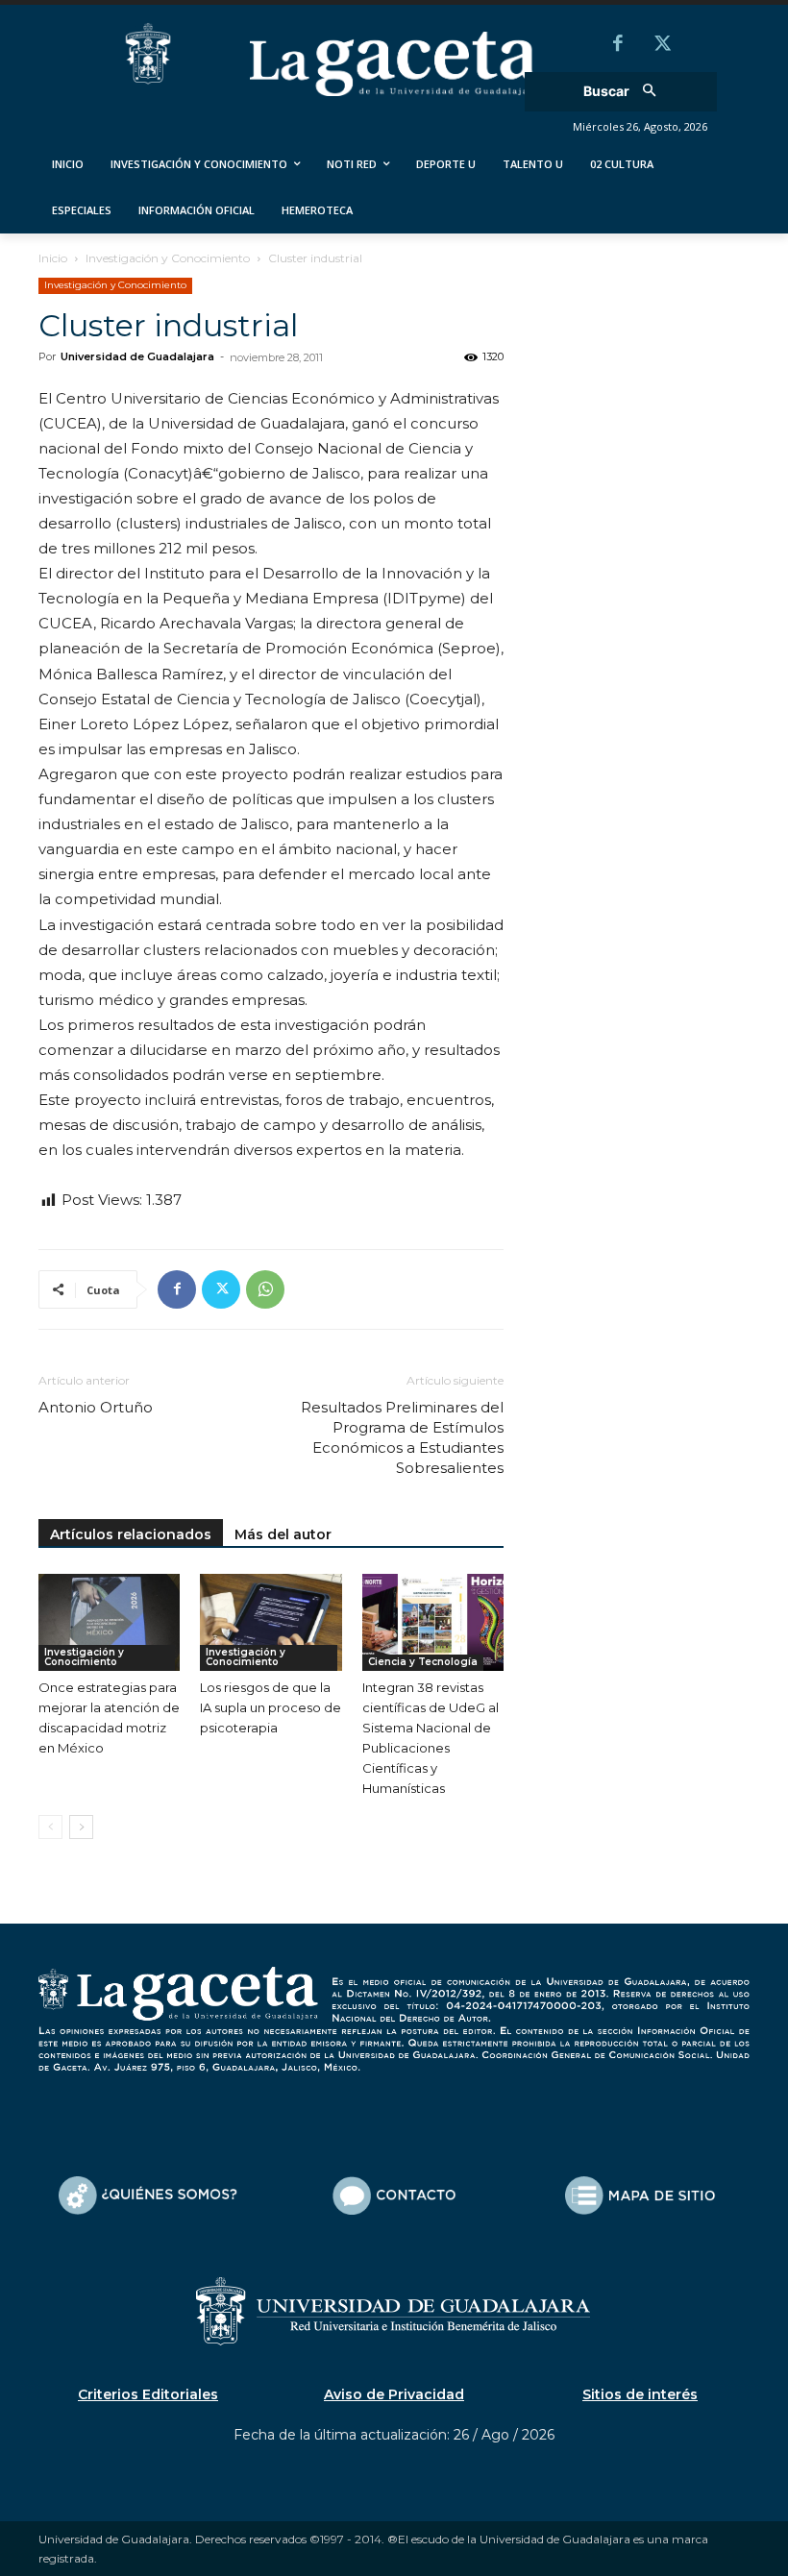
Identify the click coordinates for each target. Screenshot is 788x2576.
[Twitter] (662, 45)
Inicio (53, 258)
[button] (626, 92)
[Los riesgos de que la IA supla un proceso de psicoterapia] (271, 1622)
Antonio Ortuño (96, 1407)
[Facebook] (618, 45)
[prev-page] (50, 1827)
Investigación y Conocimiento (168, 258)
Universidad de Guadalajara (137, 356)
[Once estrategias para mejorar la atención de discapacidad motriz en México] (109, 1622)
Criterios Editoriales (148, 2394)
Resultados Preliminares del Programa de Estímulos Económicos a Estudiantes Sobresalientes (402, 1437)
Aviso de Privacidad (394, 2394)
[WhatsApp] (265, 1289)
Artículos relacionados (131, 1534)
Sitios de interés (640, 2394)
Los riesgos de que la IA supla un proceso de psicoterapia (271, 1707)
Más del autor (283, 1534)
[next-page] (81, 1827)
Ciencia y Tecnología (423, 1662)
